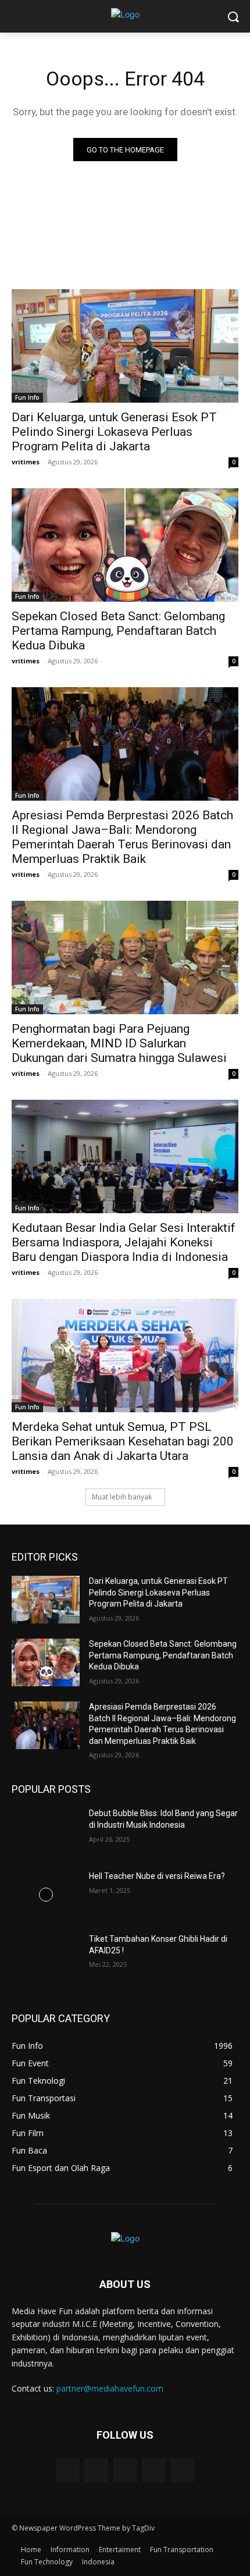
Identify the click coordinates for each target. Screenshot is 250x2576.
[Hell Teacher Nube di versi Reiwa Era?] (46, 1895)
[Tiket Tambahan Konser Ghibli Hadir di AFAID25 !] (46, 1957)
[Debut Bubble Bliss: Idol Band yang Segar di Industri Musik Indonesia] (46, 1832)
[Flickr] (125, 2470)
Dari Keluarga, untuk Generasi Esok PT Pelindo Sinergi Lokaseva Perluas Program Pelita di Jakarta (114, 432)
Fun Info (27, 397)
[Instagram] (154, 2470)
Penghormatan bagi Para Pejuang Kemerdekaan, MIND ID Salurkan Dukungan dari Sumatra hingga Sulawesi (119, 1043)
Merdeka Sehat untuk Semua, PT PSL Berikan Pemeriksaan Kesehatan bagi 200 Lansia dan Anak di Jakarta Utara (123, 1441)
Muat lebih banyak (122, 1497)
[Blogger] (68, 2470)
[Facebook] (96, 2470)
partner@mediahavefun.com (110, 2388)
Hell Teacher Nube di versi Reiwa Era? (157, 1876)
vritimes (26, 462)
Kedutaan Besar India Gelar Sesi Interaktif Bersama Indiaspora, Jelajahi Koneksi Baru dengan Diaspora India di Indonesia (124, 1242)
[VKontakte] (182, 2470)
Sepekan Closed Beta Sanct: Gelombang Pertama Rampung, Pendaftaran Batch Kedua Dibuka (118, 631)
